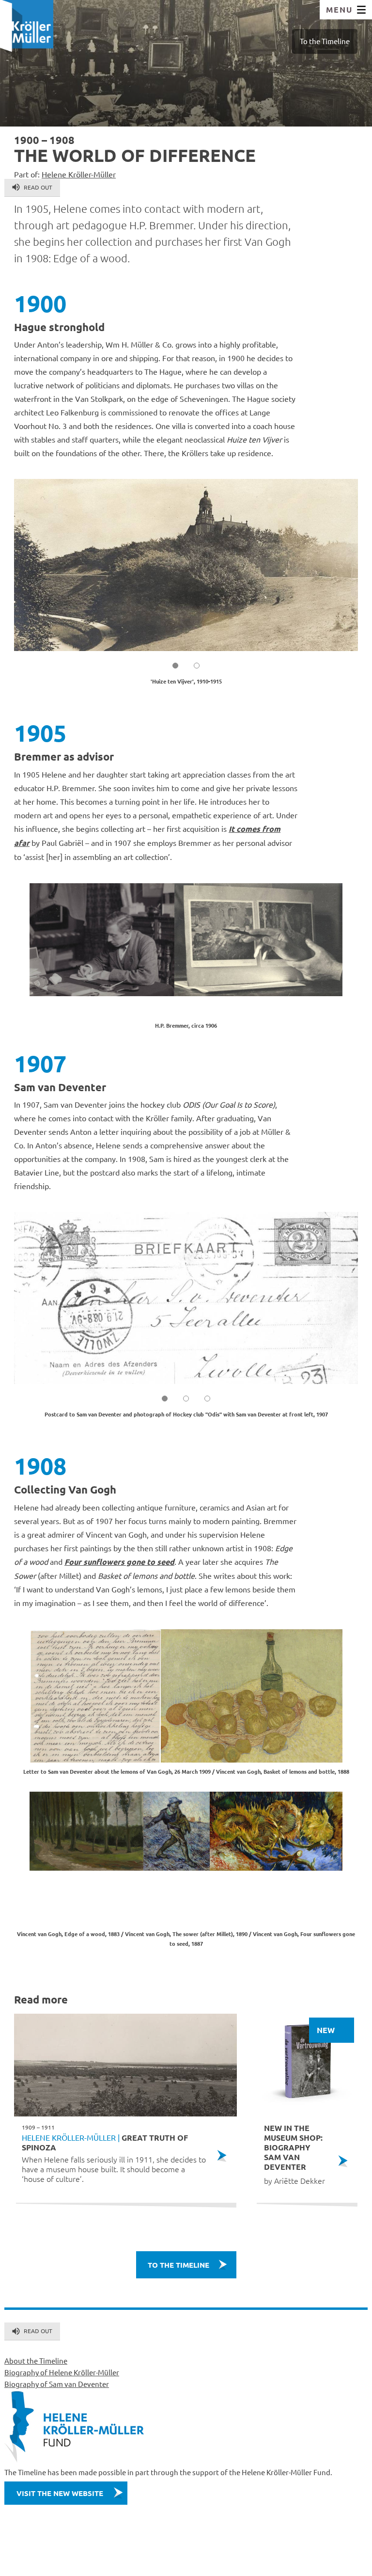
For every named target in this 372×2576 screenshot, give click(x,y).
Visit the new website (60, 2493)
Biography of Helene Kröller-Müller (62, 2372)
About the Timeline (36, 2361)
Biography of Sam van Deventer (57, 2384)
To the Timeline (325, 41)
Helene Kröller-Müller (79, 174)
